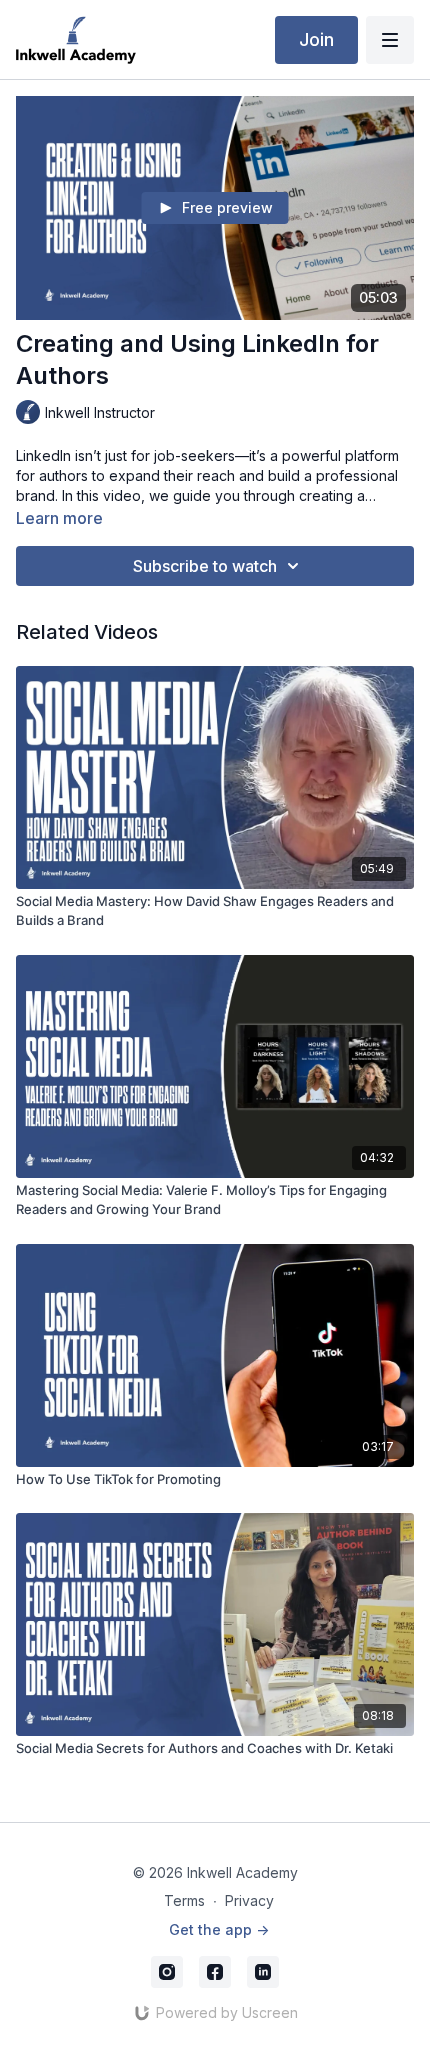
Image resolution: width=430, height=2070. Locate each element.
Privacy (249, 1900)
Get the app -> (219, 1929)
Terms (184, 1900)
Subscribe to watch (205, 566)
